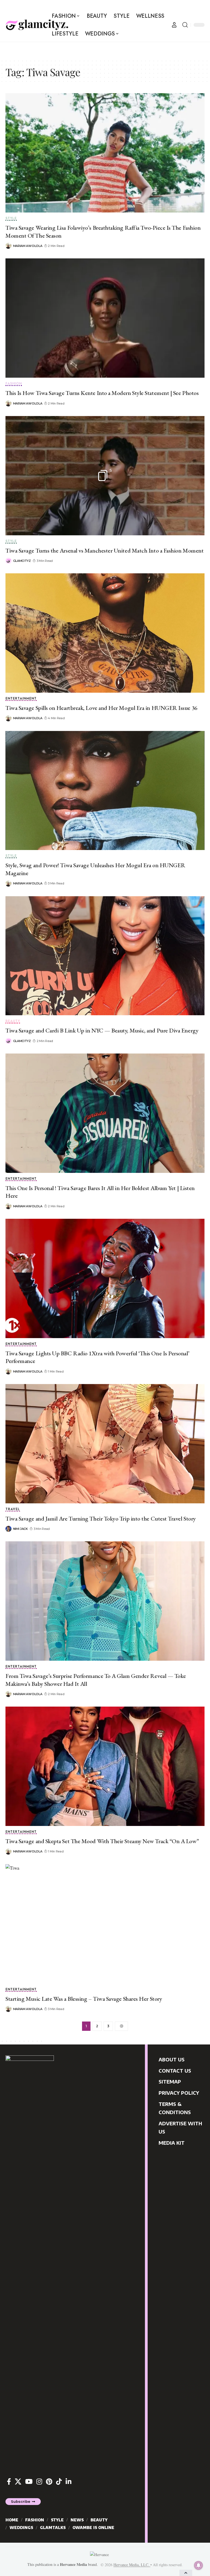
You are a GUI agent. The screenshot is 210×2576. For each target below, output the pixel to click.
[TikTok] (59, 2482)
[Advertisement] (105, 50)
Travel (13, 1510)
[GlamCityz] (37, 25)
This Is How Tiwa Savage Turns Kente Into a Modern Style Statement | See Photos (102, 393)
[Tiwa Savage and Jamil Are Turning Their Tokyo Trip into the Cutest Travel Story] (105, 1444)
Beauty (13, 1021)
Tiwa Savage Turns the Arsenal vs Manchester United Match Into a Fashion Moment (104, 551)
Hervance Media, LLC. (132, 2565)
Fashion (14, 384)
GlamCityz (22, 561)
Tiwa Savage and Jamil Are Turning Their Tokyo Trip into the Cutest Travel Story (101, 1519)
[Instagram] (39, 2482)
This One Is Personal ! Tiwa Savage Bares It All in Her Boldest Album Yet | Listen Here (100, 1192)
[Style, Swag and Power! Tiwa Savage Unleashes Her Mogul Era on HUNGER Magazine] (105, 791)
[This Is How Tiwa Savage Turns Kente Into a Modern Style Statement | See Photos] (105, 318)
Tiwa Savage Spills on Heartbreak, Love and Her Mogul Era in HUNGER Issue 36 (101, 708)
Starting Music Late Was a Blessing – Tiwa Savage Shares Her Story (84, 1999)
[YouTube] (29, 2482)
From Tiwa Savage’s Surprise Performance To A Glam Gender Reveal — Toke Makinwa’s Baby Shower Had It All (96, 1680)
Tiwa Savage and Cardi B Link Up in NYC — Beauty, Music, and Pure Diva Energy (102, 1030)
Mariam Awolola (28, 246)
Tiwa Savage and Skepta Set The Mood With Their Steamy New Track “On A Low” (102, 1841)
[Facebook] (9, 2482)
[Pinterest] (49, 2482)
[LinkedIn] (68, 2482)
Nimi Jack (21, 1529)
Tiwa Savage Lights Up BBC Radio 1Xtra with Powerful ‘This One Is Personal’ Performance (97, 1357)
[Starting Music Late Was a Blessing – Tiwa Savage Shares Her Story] (105, 1924)
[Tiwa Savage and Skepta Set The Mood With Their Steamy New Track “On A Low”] (105, 1766)
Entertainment (21, 699)
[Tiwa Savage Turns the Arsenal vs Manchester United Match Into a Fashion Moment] (105, 476)
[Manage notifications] (199, 2565)
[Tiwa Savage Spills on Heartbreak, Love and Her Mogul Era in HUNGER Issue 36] (105, 633)
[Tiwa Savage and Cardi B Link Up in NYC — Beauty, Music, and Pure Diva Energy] (105, 956)
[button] (174, 25)
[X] (18, 2482)
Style (11, 219)
